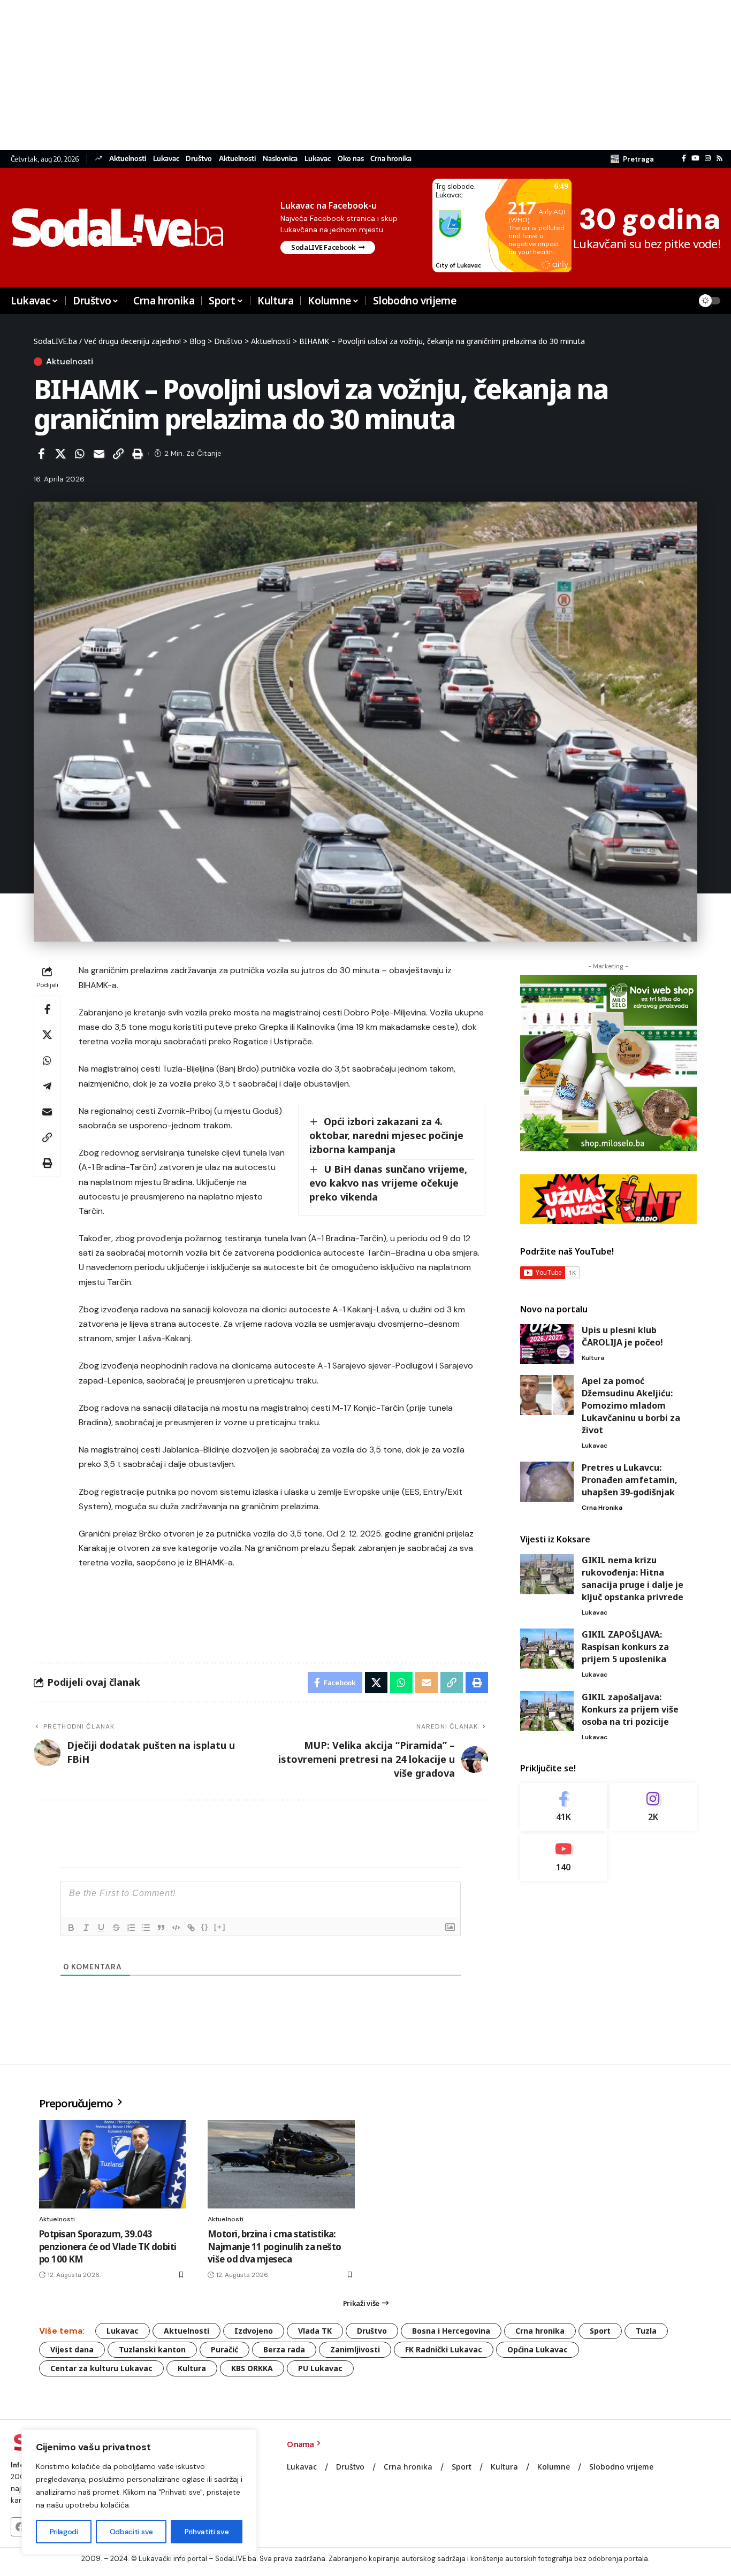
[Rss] (719, 158)
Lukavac (166, 159)
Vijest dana (72, 2349)
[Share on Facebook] (41, 454)
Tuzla (646, 2331)
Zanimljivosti (355, 2349)
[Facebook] (684, 158)
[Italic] (86, 1928)
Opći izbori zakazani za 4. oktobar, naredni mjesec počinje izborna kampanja (386, 1135)
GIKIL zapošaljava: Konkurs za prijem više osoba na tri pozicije (630, 1709)
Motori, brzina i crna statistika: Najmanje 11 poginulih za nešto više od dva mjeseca (275, 2247)
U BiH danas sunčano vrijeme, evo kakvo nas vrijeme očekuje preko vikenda (388, 1183)
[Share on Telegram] (47, 1086)
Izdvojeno (254, 2331)
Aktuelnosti (128, 159)
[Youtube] (564, 1857)
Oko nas (351, 159)
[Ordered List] (131, 1928)
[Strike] (116, 1928)
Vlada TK (315, 2331)
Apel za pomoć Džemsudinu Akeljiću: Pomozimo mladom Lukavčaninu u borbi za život (631, 1405)
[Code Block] (176, 1928)
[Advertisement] (321, 75)
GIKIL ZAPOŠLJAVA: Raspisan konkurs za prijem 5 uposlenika (625, 1647)
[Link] (191, 1928)
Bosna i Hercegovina (451, 2331)
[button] (632, 159)
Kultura (593, 1358)
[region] (139, 2492)
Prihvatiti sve (207, 2532)
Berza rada (284, 2349)
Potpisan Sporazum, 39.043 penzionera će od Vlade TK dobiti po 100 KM (108, 2247)
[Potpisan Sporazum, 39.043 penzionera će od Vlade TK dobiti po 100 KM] (113, 2164)
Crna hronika (391, 159)
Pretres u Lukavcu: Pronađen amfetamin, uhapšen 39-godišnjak (630, 1480)
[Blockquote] (161, 1928)
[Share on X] (60, 454)
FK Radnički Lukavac (444, 2349)
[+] (220, 1927)
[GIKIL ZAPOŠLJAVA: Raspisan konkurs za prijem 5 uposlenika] (547, 1649)
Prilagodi (64, 2532)
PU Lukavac (320, 2368)
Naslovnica (280, 159)
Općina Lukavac (538, 2349)
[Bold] (71, 1928)
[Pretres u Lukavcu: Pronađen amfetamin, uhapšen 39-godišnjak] (547, 1482)
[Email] (99, 454)
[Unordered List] (146, 1928)
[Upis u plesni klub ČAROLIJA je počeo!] (547, 1344)
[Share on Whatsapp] (80, 454)
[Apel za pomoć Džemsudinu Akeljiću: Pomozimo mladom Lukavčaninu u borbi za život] (547, 1395)
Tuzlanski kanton (152, 2349)
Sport (600, 2331)
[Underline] (101, 1928)
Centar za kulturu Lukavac (101, 2368)
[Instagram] (708, 158)
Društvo (199, 159)
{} (205, 1927)
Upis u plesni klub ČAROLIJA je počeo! (622, 1336)
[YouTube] (695, 158)
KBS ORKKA (252, 2368)
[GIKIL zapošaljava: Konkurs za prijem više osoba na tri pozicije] (547, 1711)
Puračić (224, 2349)
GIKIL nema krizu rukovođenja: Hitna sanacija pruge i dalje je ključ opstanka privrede (633, 1579)
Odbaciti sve (131, 2532)
